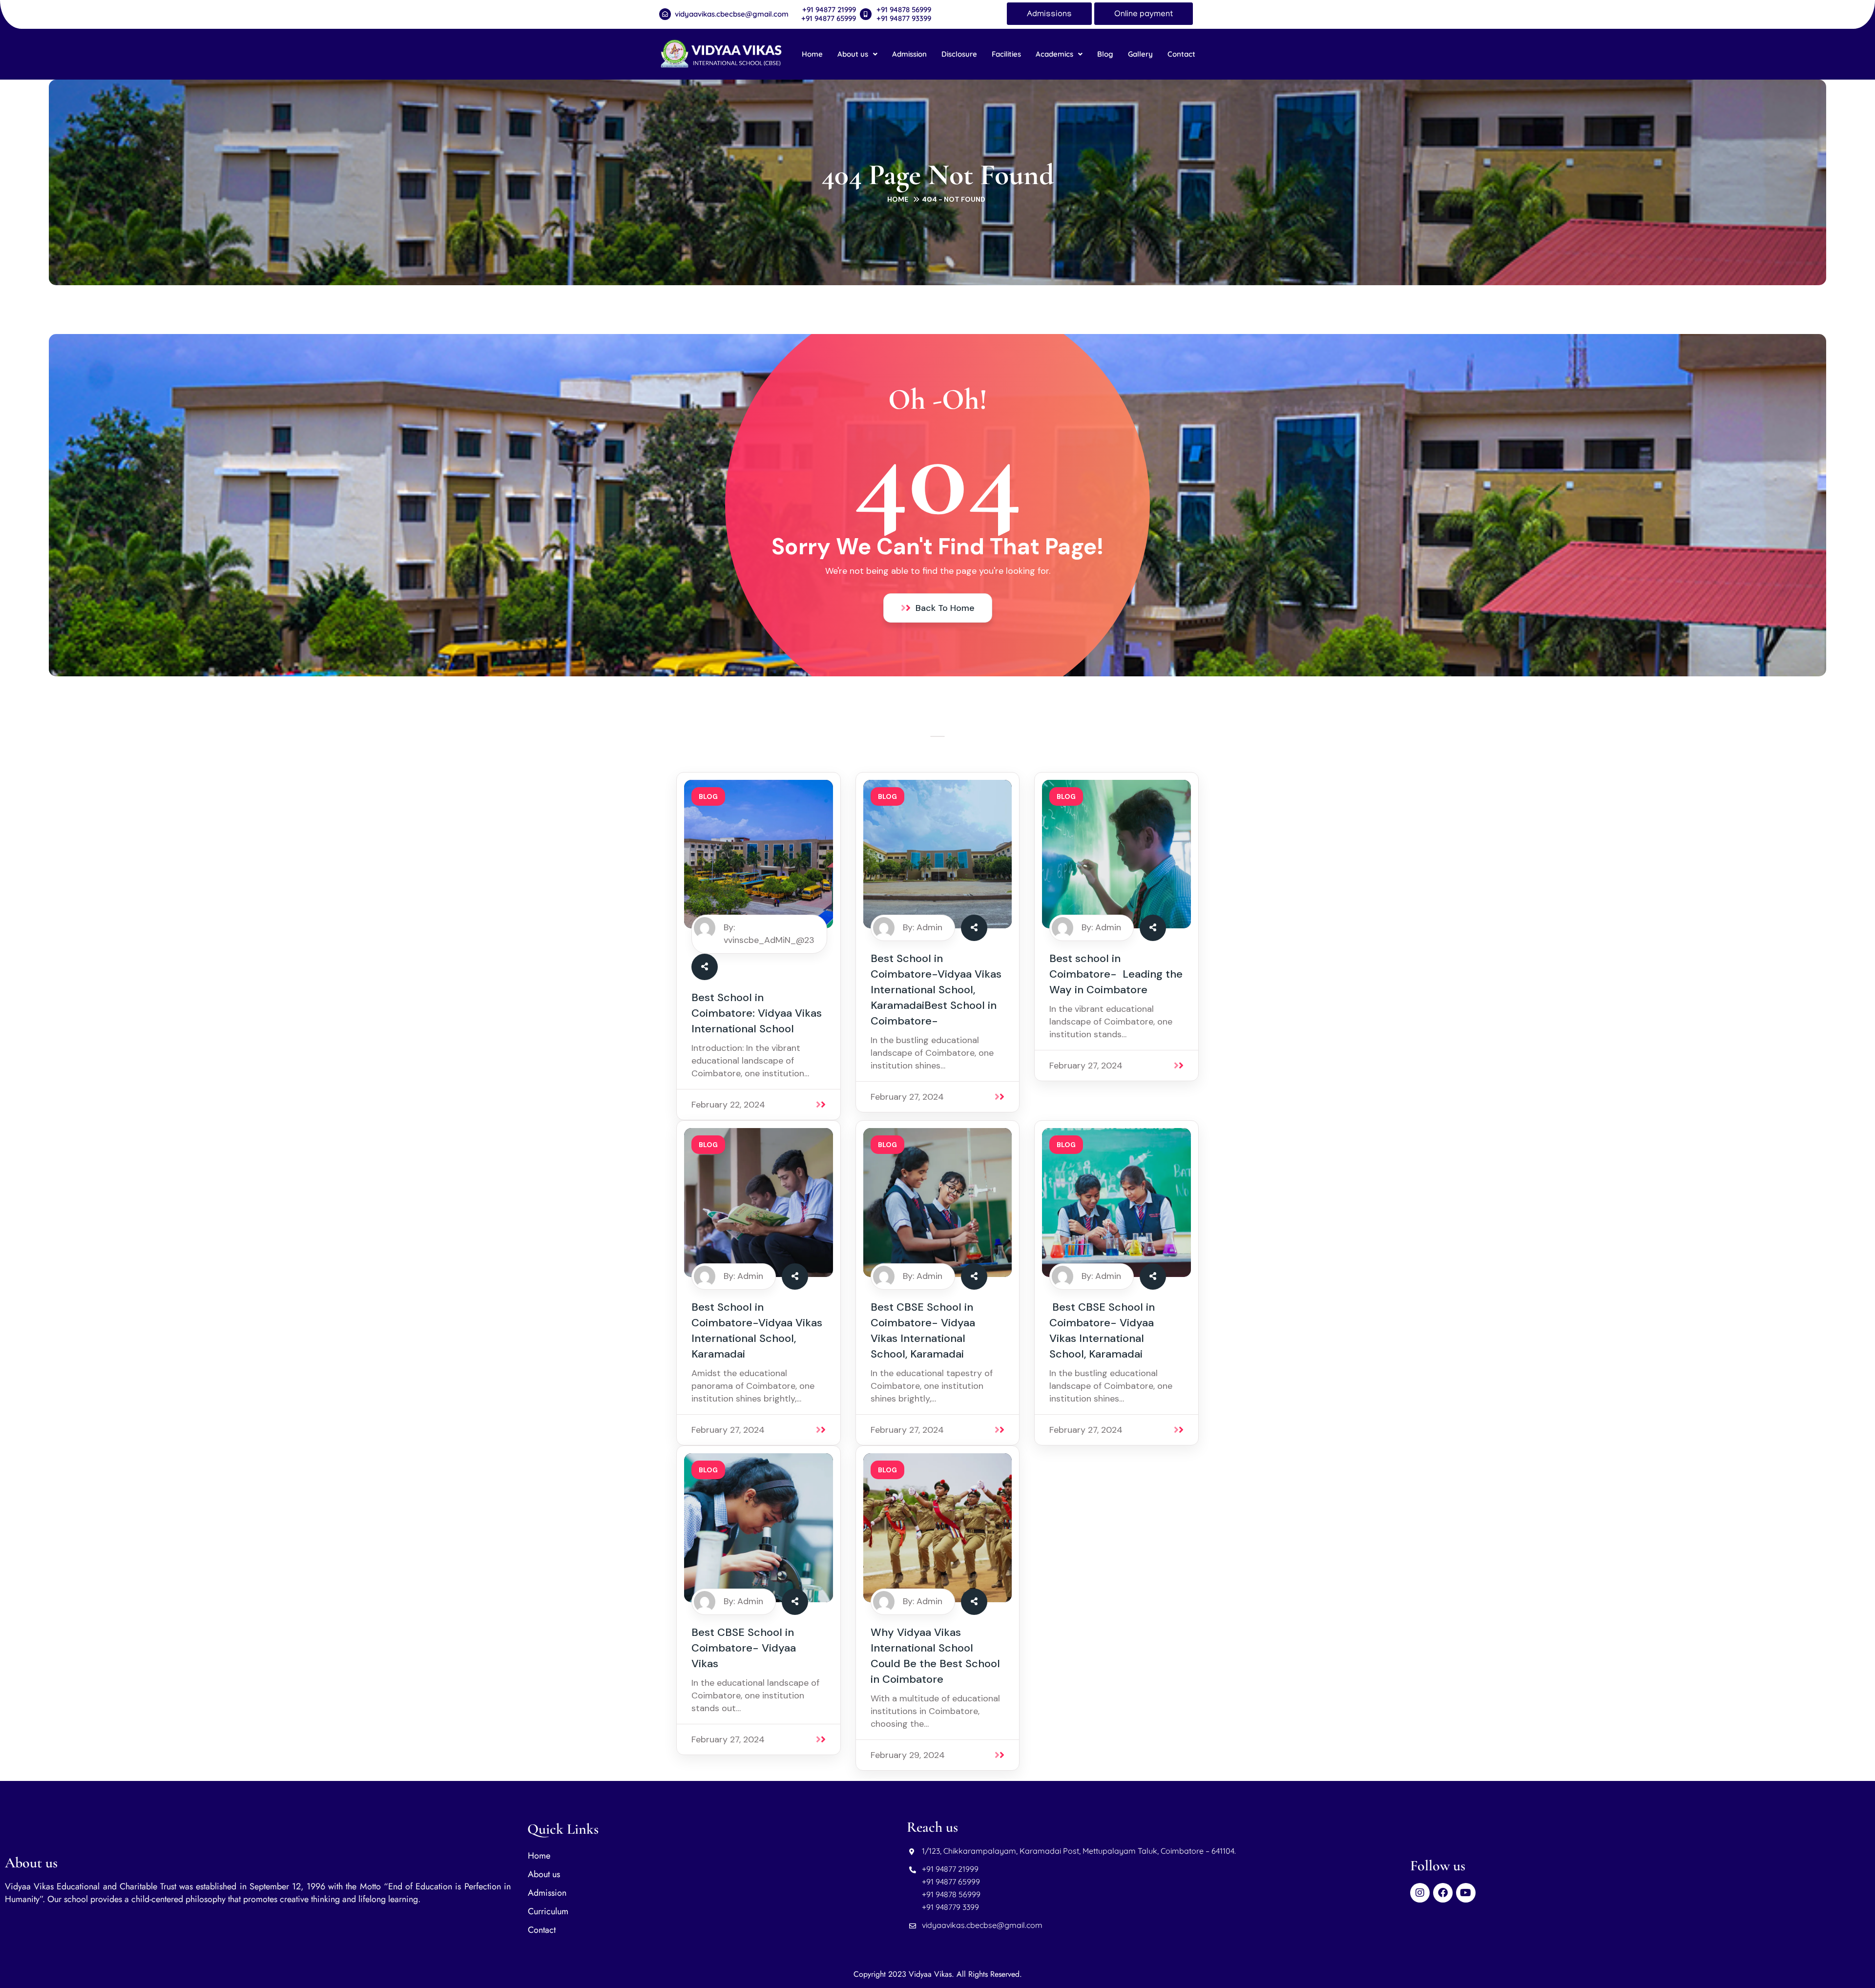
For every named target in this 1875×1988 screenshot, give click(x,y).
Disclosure (959, 54)
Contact (1181, 54)
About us (853, 54)
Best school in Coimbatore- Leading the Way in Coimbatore (1116, 974)
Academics (1054, 54)
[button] (857, 54)
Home (812, 54)
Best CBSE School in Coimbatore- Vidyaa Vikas (744, 1648)
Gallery (1140, 54)
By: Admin (923, 927)
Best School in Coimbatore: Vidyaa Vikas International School (757, 1013)
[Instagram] (1420, 1893)
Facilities (1006, 54)
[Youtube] (1466, 1893)
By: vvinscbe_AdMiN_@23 (769, 934)
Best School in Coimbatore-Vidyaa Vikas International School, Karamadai (757, 1330)
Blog (1105, 54)
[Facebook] (1443, 1893)
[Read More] (823, 1105)
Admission (909, 54)
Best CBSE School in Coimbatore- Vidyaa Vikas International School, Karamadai (923, 1330)
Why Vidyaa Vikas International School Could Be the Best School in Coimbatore (935, 1656)
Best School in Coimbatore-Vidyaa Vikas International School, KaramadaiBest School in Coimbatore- (936, 990)
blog (708, 796)
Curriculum (548, 1911)
